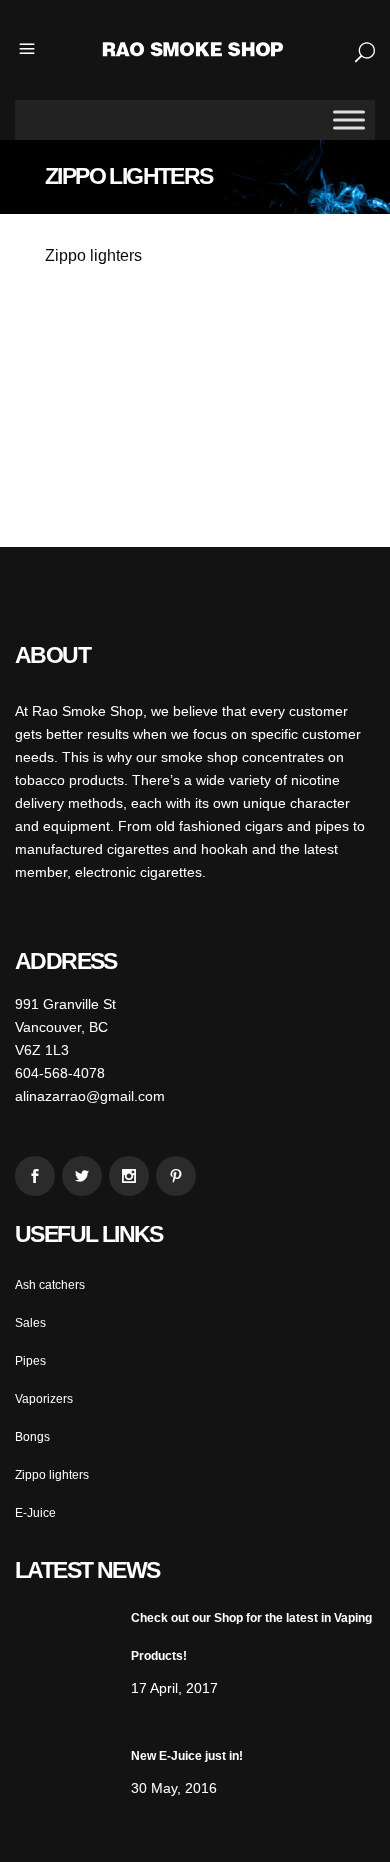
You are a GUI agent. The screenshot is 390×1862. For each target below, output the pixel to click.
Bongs (32, 1437)
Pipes (30, 1361)
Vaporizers (44, 1399)
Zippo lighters (52, 1475)
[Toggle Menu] (349, 119)
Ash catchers (50, 1285)
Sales (30, 1323)
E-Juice (35, 1513)
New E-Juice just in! (187, 1756)
